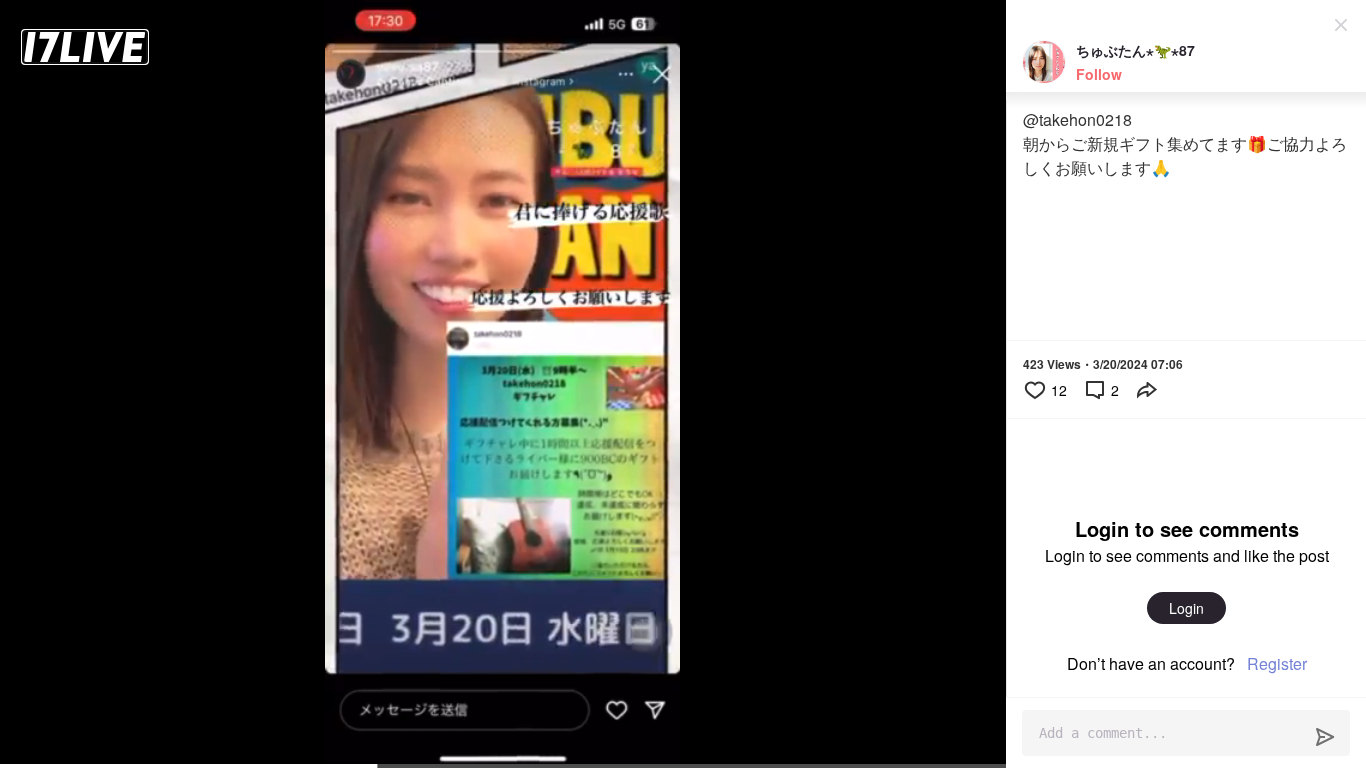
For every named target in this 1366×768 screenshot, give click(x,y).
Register (1277, 663)
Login (1186, 608)
